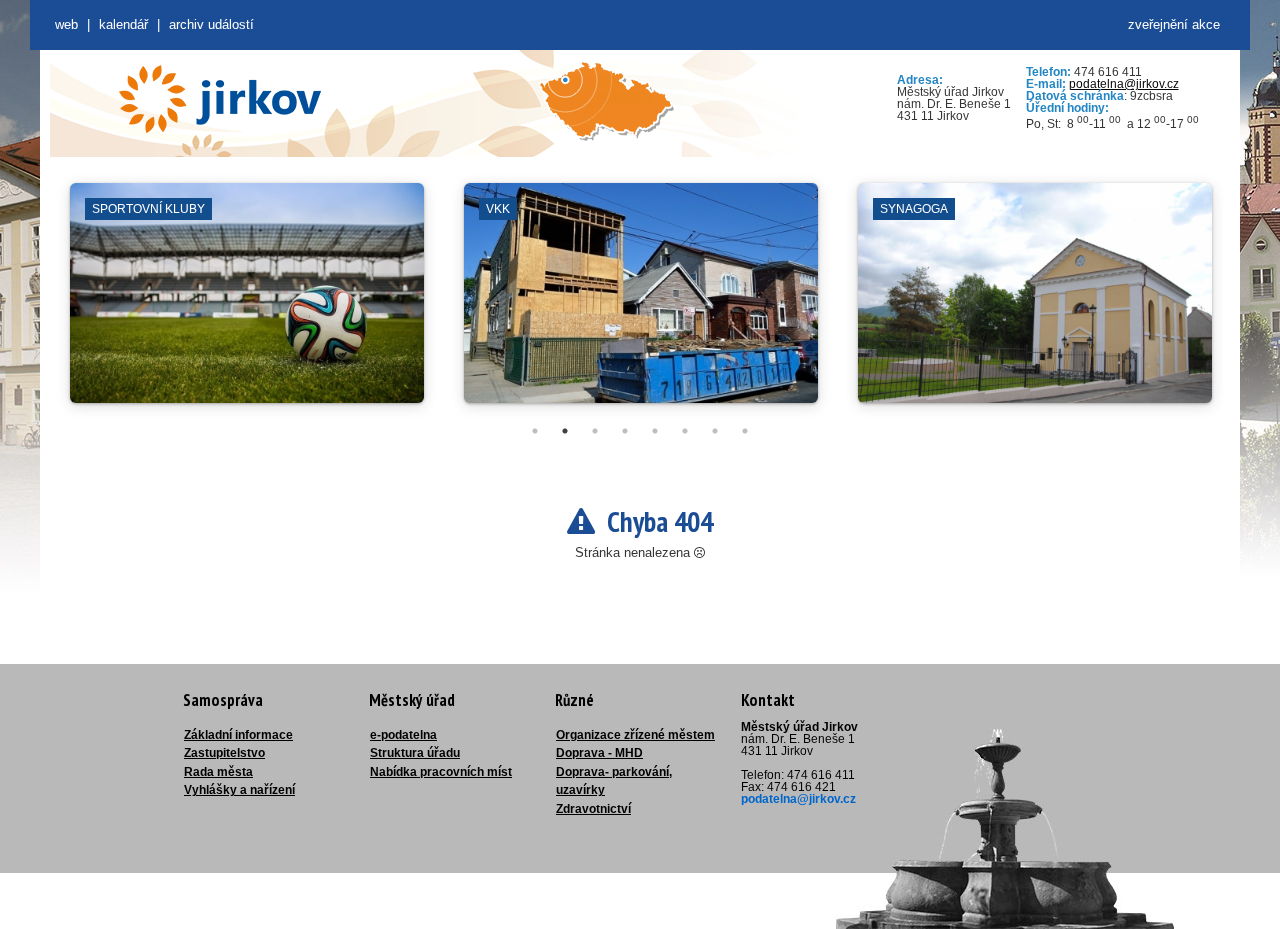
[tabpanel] (247, 303)
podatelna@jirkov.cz (1124, 84)
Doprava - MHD (599, 753)
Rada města (218, 772)
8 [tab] (745, 431)
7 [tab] (715, 431)
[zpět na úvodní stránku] (220, 99)
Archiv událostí (211, 24)
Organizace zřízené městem (635, 735)
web (66, 24)
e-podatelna (403, 735)
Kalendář (123, 24)
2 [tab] (565, 431)
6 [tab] (685, 431)
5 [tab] (655, 431)
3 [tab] (595, 431)
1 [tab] (535, 431)
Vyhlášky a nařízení (239, 790)
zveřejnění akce (1174, 24)
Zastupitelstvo (224, 753)
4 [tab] (625, 431)
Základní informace (238, 735)
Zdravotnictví (593, 809)
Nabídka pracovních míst (441, 772)
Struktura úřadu (415, 753)
